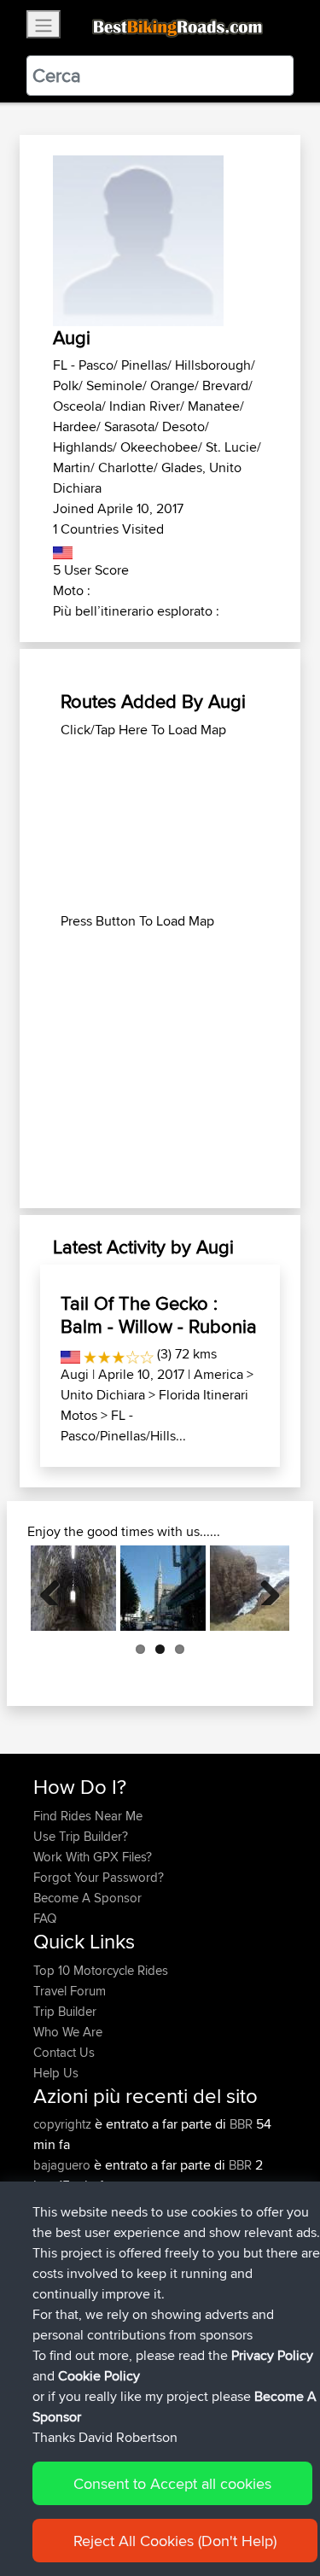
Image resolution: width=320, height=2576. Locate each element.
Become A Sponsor (87, 1898)
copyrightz (64, 2124)
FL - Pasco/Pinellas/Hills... (123, 1425)
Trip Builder (65, 2011)
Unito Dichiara (103, 1395)
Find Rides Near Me (88, 1816)
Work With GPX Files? (93, 1857)
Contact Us (64, 2052)
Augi (75, 1374)
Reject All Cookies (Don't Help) (175, 2541)
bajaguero (64, 2165)
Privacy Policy (272, 2355)
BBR (241, 2124)
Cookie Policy (99, 2376)
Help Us (56, 2073)
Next (264, 1588)
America (218, 1374)
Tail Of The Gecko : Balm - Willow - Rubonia (159, 1314)
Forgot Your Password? (99, 1877)
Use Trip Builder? (81, 1836)
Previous (56, 1588)
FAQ (45, 1918)
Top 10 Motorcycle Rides (101, 1970)
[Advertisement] (160, 826)
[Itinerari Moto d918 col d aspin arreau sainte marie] (163, 1588)
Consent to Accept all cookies (172, 2483)
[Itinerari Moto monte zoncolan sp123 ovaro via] (73, 1588)
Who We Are (68, 2032)
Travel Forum (70, 1991)
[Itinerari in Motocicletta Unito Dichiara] (63, 549)
